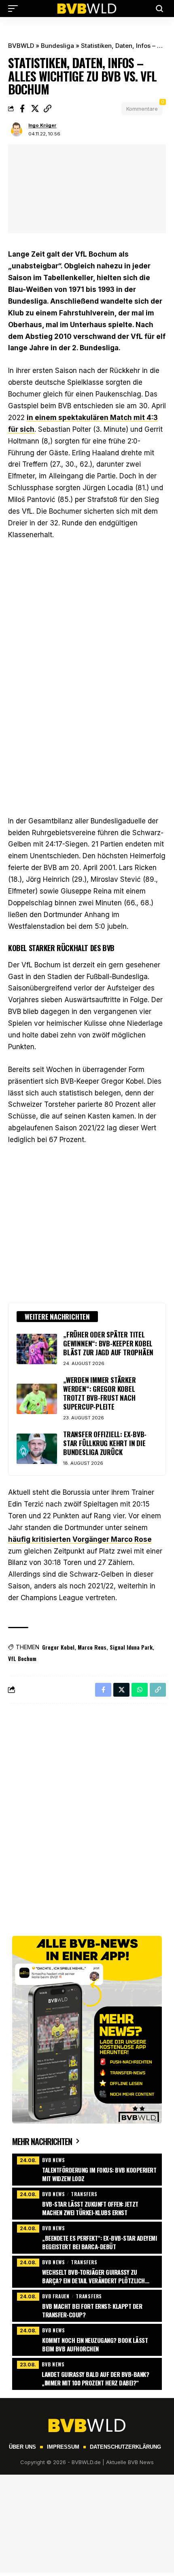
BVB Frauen (56, 2296)
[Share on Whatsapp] (140, 1690)
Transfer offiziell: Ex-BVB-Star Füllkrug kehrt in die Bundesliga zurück (105, 1443)
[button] (15, 9)
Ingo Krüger (42, 125)
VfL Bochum (22, 1658)
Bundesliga (57, 46)
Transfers (84, 2194)
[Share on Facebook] (22, 109)
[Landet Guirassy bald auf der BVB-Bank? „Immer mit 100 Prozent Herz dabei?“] (87, 2373)
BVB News (53, 2160)
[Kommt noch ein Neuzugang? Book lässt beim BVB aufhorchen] (87, 2339)
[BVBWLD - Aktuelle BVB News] (87, 9)
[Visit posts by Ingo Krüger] (17, 130)
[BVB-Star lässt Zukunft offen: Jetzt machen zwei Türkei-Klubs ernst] (87, 2203)
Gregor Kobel (58, 1647)
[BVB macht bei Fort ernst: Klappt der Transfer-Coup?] (87, 2305)
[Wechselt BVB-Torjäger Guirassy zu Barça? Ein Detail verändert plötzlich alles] (87, 2271)
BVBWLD (21, 46)
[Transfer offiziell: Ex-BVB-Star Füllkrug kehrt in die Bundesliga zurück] (37, 1449)
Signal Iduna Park (131, 1647)
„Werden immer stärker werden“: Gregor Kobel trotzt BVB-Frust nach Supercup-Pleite (100, 1393)
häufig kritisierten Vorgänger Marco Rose (80, 1539)
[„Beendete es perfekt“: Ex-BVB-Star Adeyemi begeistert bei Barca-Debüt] (87, 2237)
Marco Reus (92, 1647)
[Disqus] (87, 1815)
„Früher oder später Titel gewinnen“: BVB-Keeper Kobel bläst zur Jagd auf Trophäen (108, 1343)
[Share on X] (35, 109)
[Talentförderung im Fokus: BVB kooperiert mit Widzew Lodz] (87, 2169)
